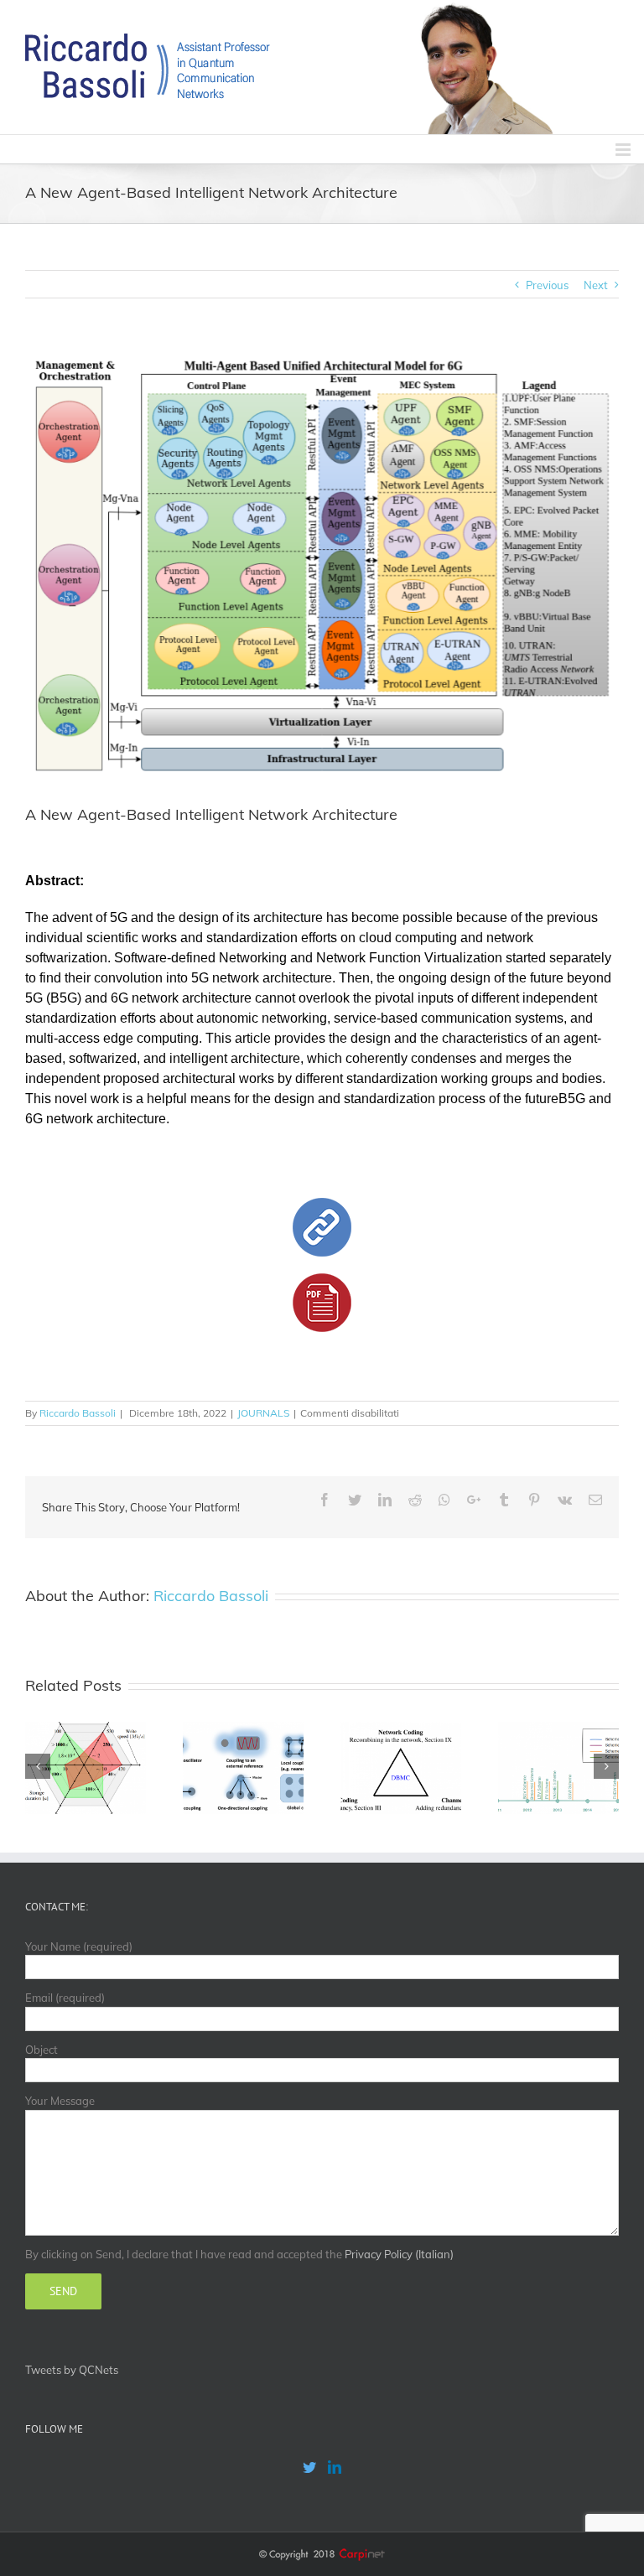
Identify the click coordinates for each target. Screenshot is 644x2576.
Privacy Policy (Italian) (399, 2254)
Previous (547, 285)
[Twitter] (309, 2467)
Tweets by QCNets (72, 2370)
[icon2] (322, 1281)
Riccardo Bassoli (78, 1413)
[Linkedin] (335, 2467)
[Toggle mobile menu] (624, 150)
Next (596, 285)
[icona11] (322, 1205)
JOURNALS (263, 1413)
